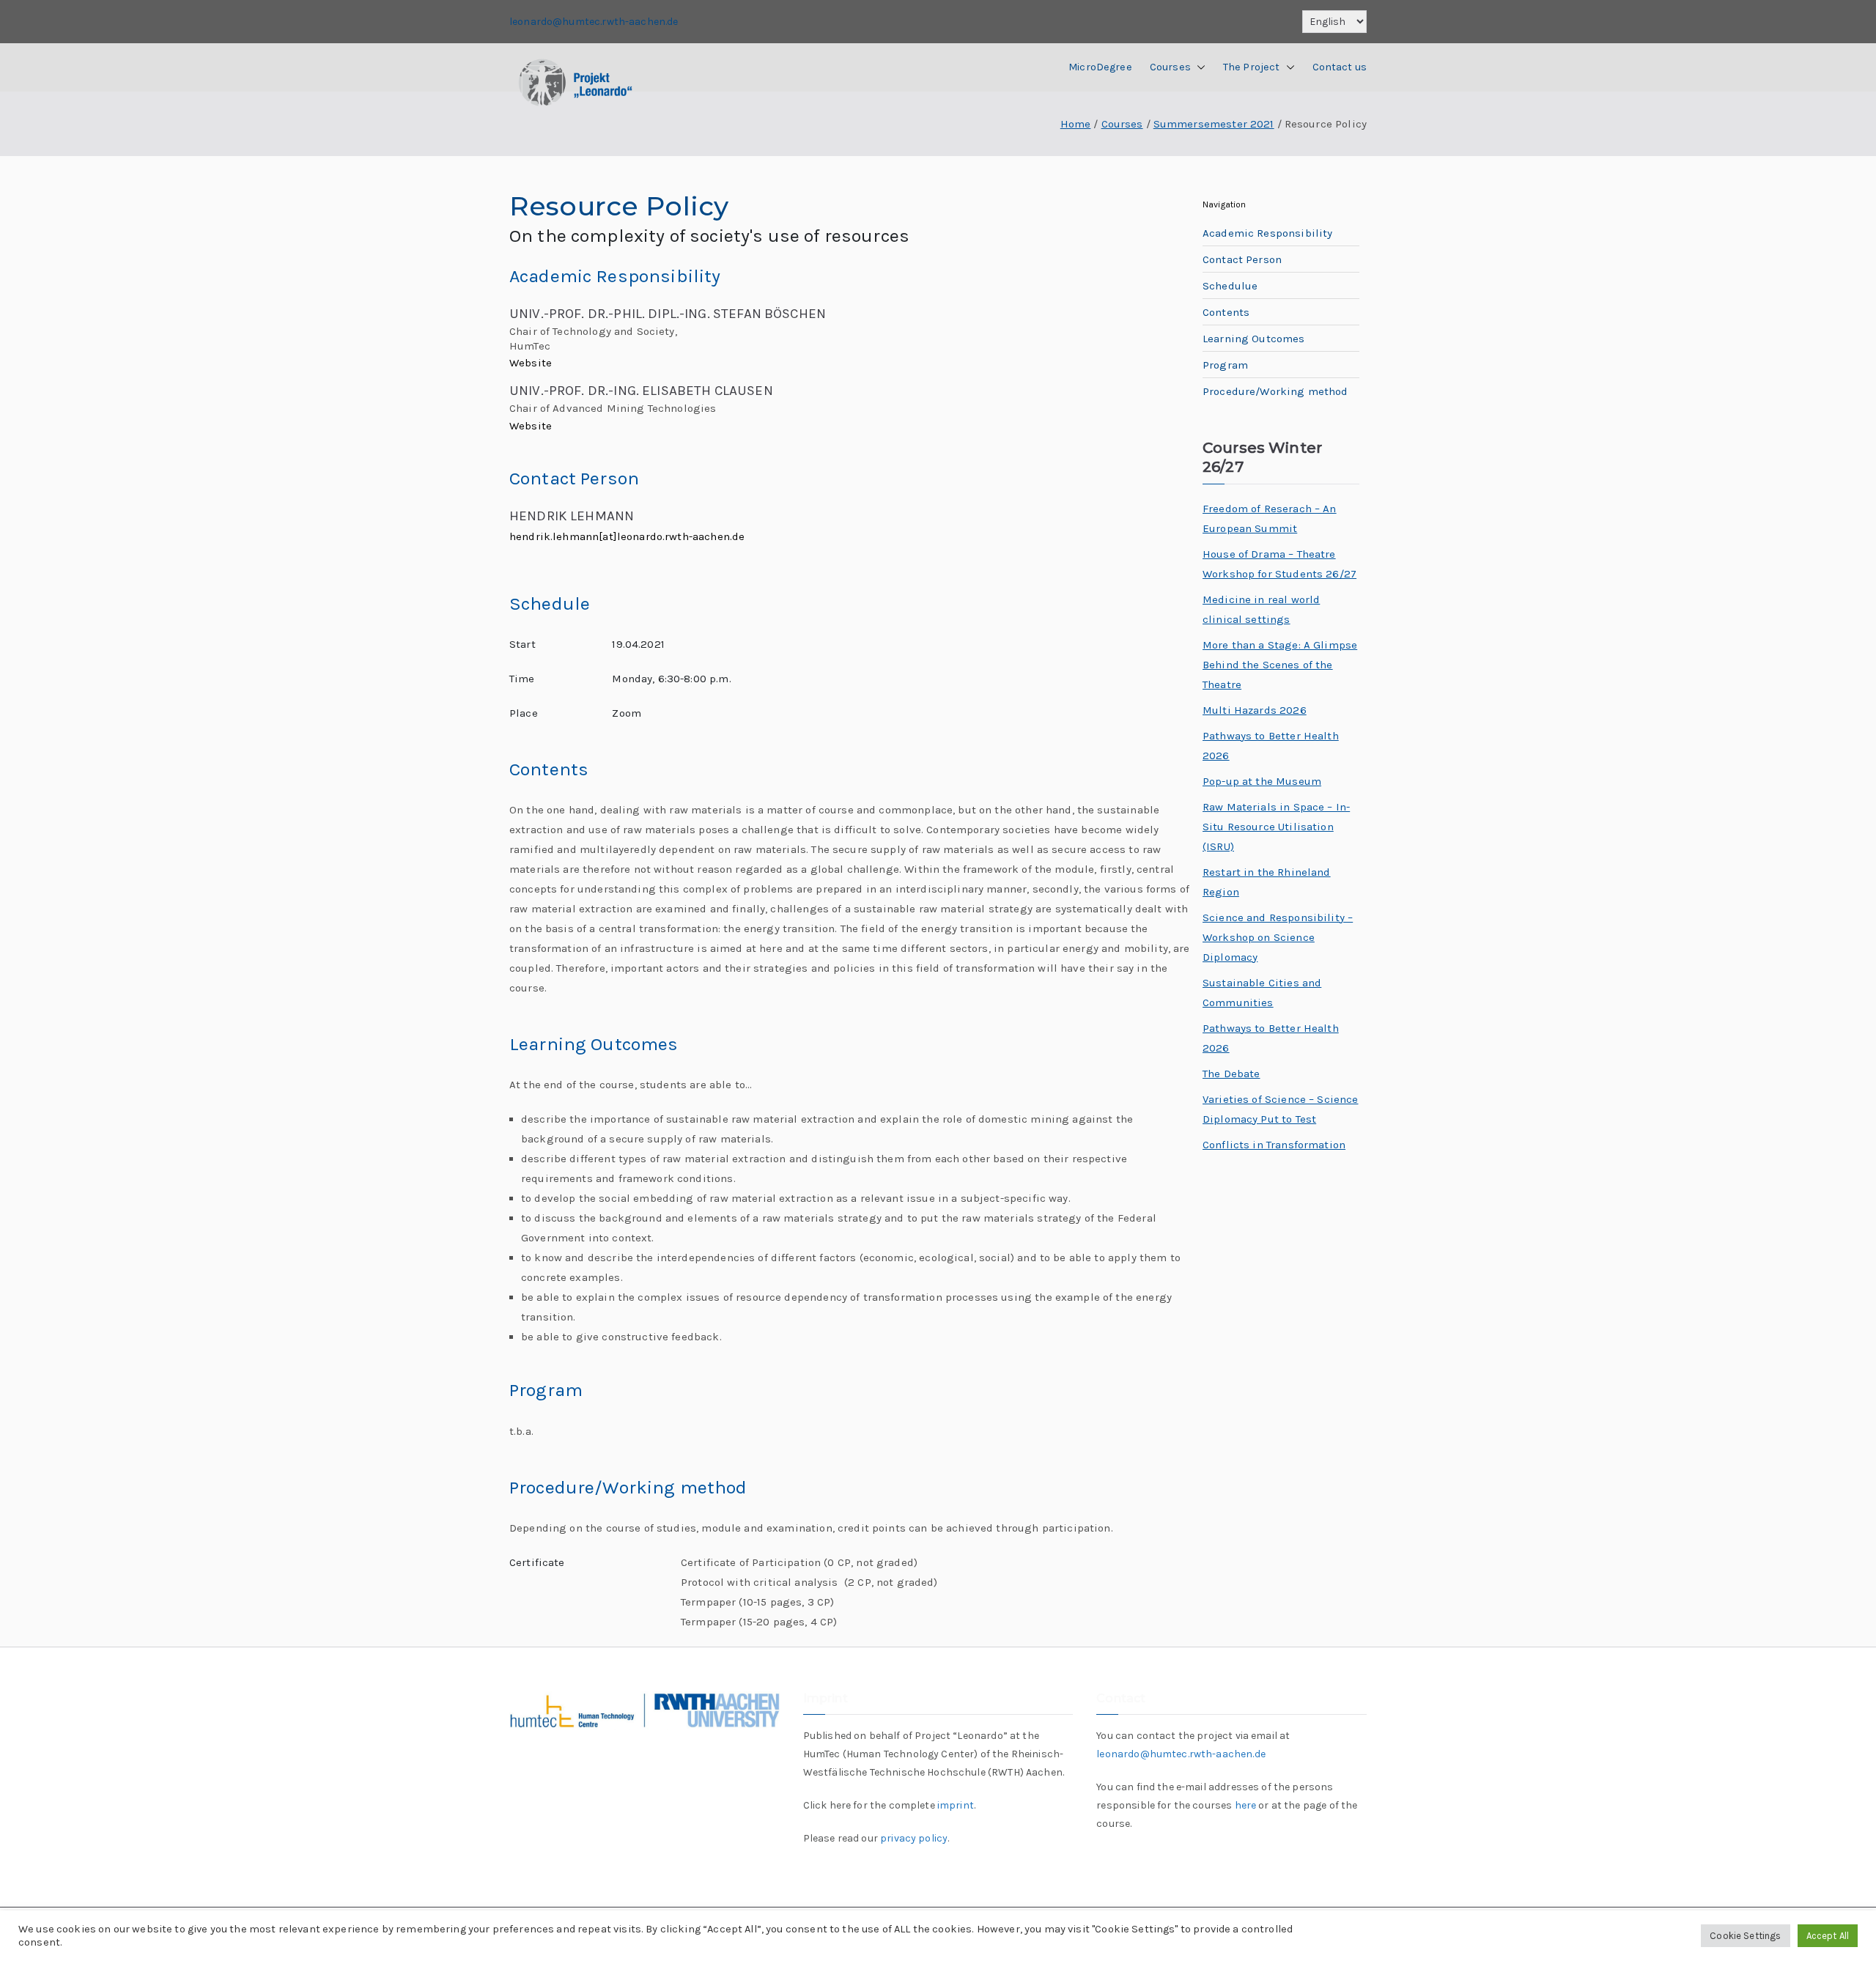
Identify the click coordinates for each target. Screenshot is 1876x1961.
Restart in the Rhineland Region (1267, 882)
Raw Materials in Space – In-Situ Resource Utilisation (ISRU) (1276, 827)
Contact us (1340, 67)
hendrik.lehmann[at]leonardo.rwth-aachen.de (627, 536)
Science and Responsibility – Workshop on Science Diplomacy (1278, 937)
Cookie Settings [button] (1745, 1936)
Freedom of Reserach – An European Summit (1270, 518)
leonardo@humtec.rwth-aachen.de (594, 22)
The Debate (1231, 1074)
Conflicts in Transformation (1274, 1145)
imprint (956, 1805)
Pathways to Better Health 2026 (1271, 746)
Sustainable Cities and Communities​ (1262, 993)
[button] (1198, 67)
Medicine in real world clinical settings (1261, 609)
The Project (1252, 67)
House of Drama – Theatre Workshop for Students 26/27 (1279, 564)
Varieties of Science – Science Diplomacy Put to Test (1281, 1109)
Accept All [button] (1828, 1936)
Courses (1170, 67)
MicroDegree (1100, 67)
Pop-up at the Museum (1262, 781)
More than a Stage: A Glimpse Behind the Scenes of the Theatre (1280, 665)
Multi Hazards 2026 (1255, 710)
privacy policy (914, 1838)
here (1246, 1805)
